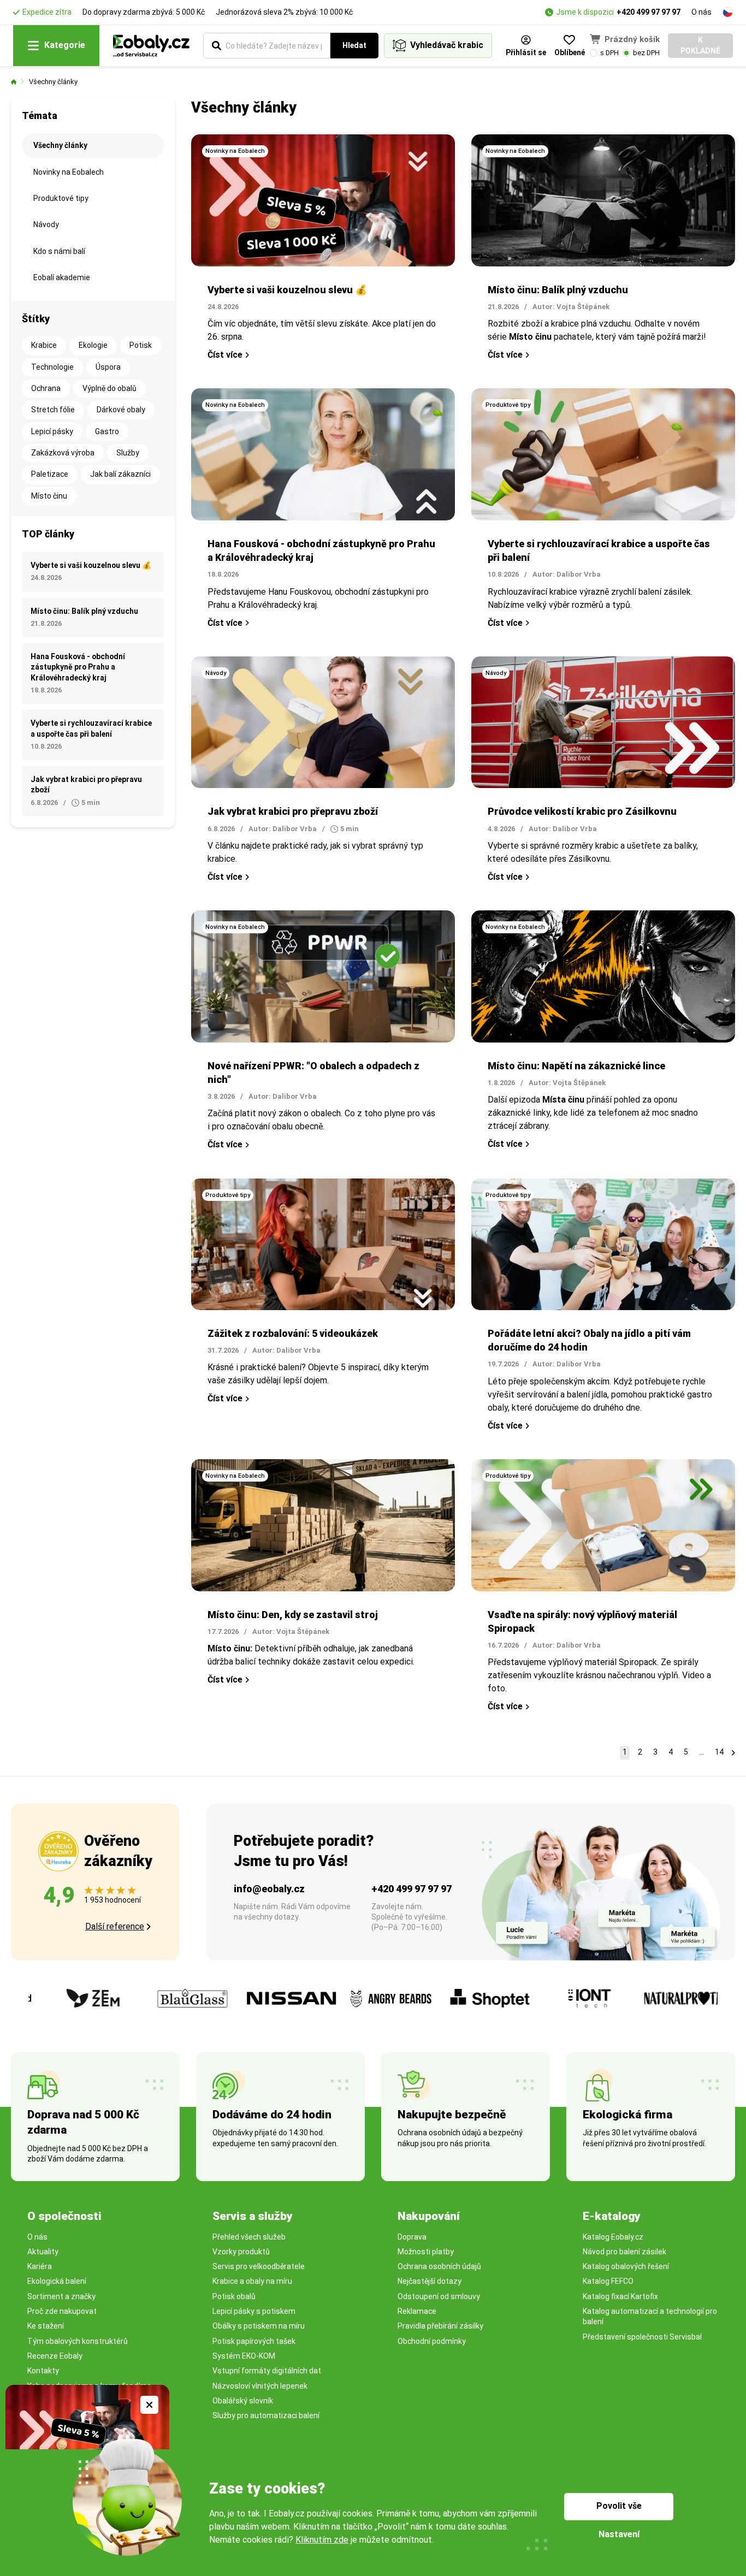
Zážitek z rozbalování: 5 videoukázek (293, 1333)
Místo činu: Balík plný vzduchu (558, 290)
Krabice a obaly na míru (252, 2281)
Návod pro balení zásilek (624, 2252)
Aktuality (43, 2252)
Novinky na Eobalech (69, 172)
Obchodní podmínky (432, 2341)
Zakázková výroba (63, 453)
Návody (46, 224)
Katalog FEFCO (608, 2281)
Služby (128, 453)
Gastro (107, 431)
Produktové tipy (61, 198)
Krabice (44, 345)
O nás (701, 12)
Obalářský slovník (243, 2401)
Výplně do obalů (109, 388)
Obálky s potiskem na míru (259, 2326)
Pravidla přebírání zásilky (440, 2326)
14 (719, 1752)
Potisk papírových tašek (254, 2341)
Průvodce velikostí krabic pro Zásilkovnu (582, 811)
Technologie (52, 367)
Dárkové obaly (121, 410)
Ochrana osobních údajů (439, 2266)
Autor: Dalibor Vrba (567, 574)
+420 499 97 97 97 (649, 12)
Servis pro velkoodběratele (259, 2266)
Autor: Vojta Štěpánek (571, 307)
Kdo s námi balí (59, 251)
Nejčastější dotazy (430, 2281)
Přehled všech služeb (249, 2237)
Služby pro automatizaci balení (266, 2415)
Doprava (412, 2237)
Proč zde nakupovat (62, 2311)
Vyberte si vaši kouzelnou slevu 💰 (287, 290)
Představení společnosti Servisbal (642, 2337)
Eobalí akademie (62, 277)
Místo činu (49, 496)
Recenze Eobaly (55, 2356)
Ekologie (93, 345)
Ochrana (46, 388)
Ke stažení (46, 2326)
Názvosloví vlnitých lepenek (260, 2386)
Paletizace (50, 474)
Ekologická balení (57, 2281)
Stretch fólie (53, 410)
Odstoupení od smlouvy (439, 2296)
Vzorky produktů (241, 2252)
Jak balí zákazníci (120, 474)
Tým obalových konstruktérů (78, 2341)
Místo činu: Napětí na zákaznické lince (576, 1066)
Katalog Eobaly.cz (613, 2237)
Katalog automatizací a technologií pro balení (650, 2316)
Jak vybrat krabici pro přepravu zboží (293, 811)
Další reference (115, 1926)
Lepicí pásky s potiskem (254, 2311)
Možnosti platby (426, 2252)
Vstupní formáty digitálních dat (267, 2371)
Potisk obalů (234, 2296)
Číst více (225, 355)
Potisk (141, 345)
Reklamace (417, 2311)
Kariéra (40, 2266)
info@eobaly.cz (269, 1889)
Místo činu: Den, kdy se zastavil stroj (293, 1615)
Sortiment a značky (61, 2296)
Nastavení (619, 2534)
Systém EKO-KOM (244, 2356)
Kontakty (43, 2371)
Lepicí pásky (52, 431)
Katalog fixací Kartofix (620, 2296)
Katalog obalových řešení (626, 2266)
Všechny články (53, 82)
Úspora (108, 367)
